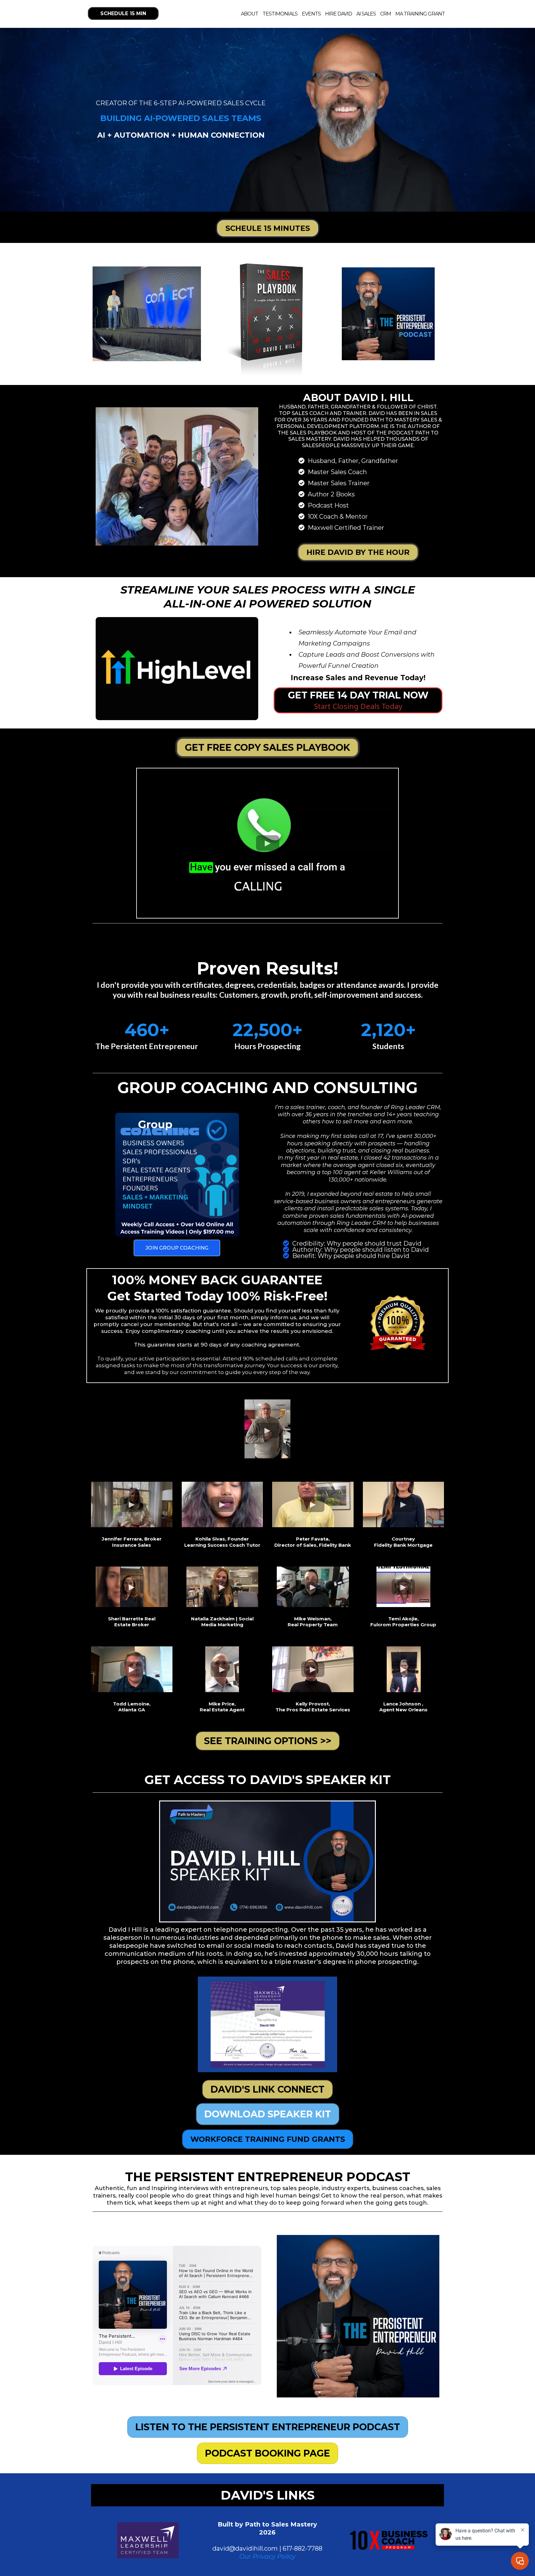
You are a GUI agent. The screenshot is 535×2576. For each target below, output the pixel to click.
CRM (386, 14)
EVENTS (311, 14)
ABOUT (250, 14)
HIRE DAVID (339, 14)
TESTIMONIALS (280, 14)
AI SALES (366, 14)
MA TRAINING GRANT (420, 14)
